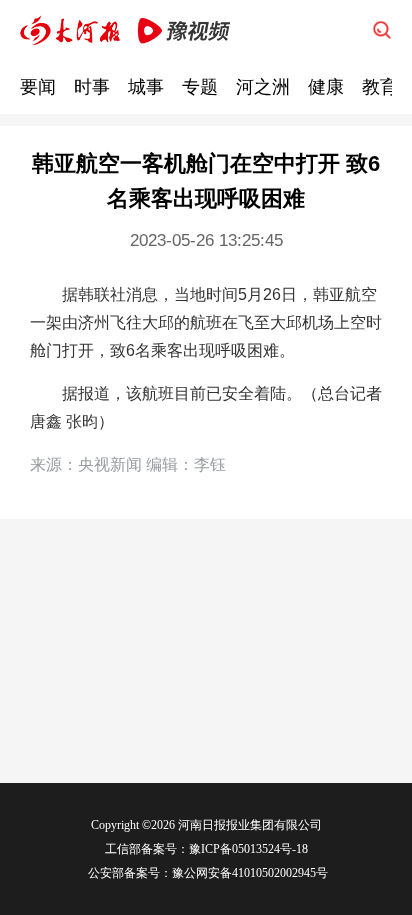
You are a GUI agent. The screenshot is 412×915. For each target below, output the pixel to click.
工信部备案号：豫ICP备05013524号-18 (206, 849)
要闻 (38, 87)
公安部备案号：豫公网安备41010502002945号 (206, 873)
